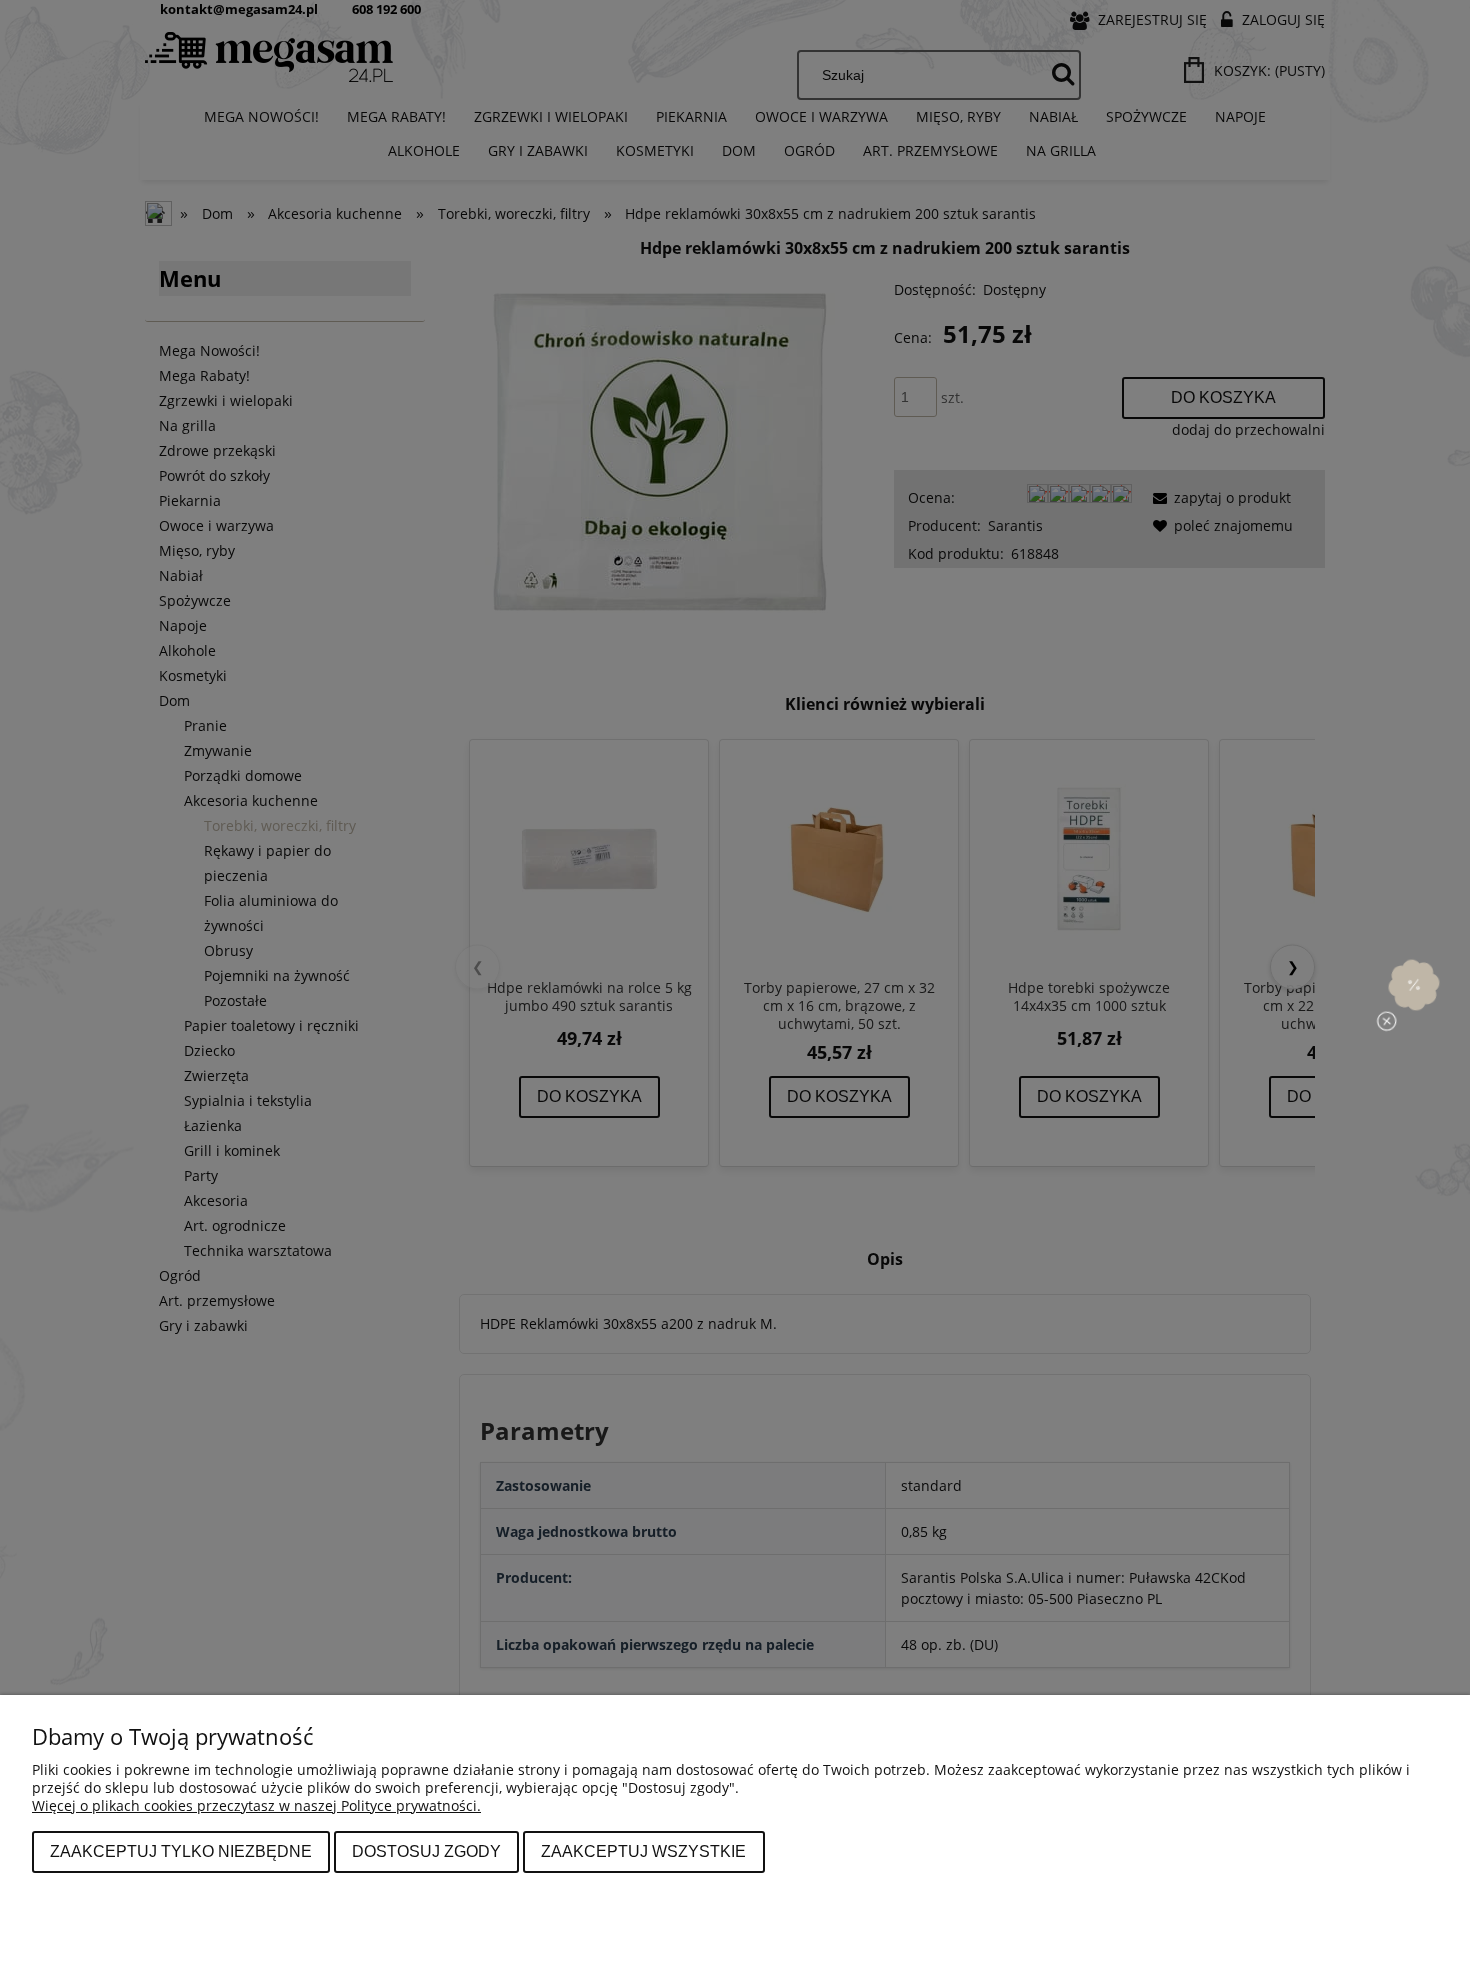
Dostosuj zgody (426, 1851)
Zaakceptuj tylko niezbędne (181, 1851)
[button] (1414, 984)
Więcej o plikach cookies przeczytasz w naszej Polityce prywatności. (256, 1805)
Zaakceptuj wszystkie (643, 1851)
